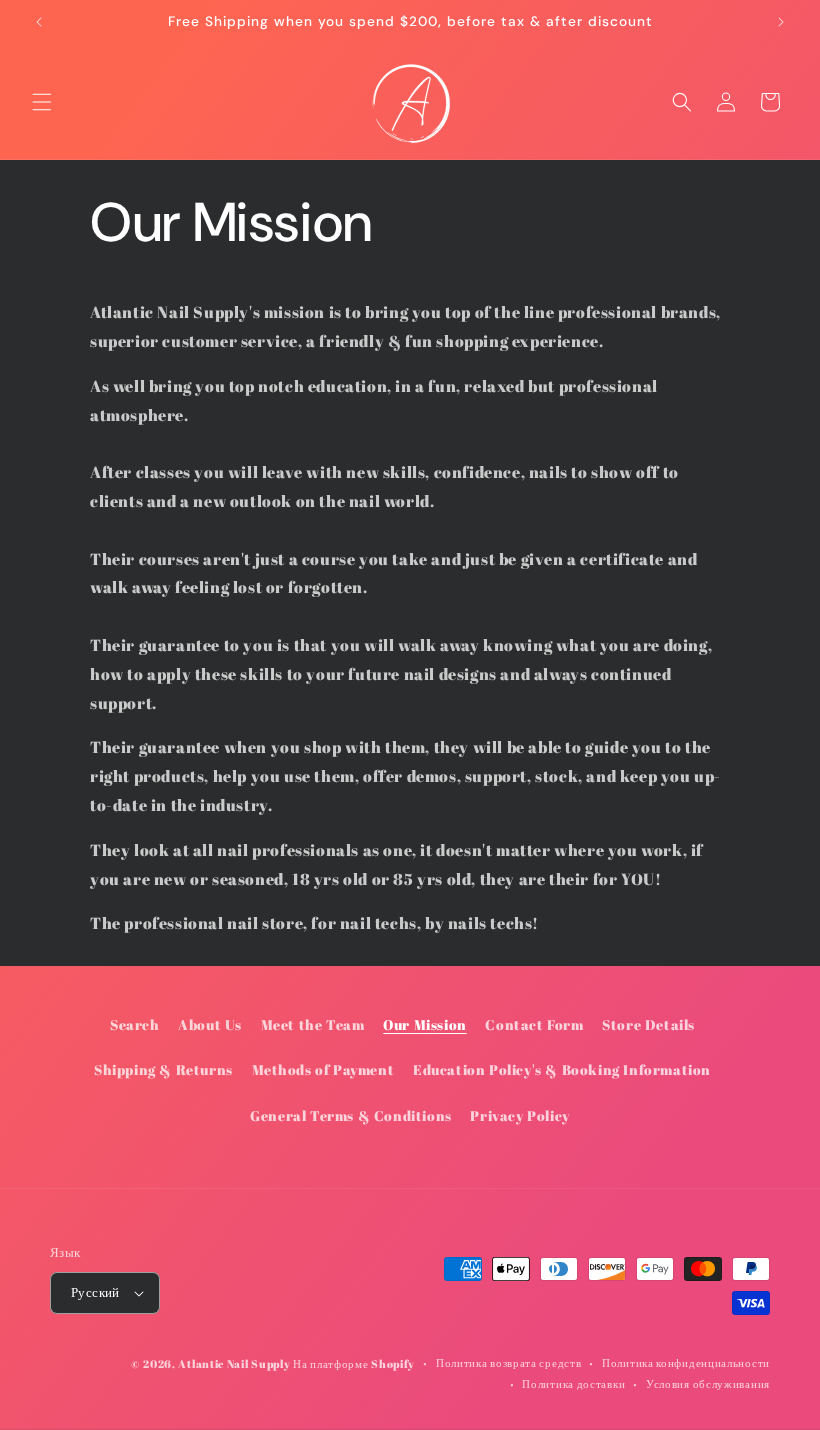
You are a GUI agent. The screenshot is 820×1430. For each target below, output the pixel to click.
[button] (42, 102)
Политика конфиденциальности (686, 1362)
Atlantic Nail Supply (234, 1363)
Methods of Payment (323, 1069)
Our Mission (425, 1024)
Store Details (648, 1024)
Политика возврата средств (509, 1362)
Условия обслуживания (708, 1383)
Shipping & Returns (163, 1069)
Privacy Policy (519, 1115)
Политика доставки (573, 1383)
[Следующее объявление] (781, 22)
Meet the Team (313, 1024)
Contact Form (534, 1024)
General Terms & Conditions (351, 1115)
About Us (210, 1024)
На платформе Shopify (354, 1363)
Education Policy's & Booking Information (562, 1069)
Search (135, 1024)
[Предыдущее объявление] (39, 22)
